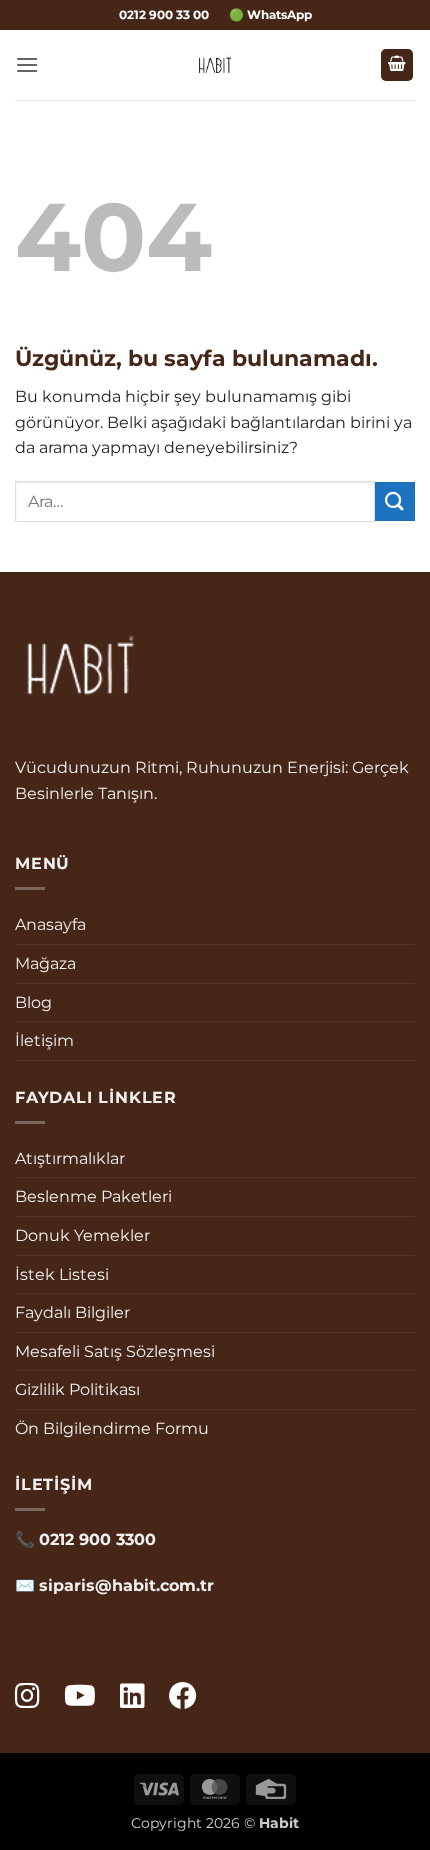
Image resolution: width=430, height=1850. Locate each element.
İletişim (44, 1040)
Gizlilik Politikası (77, 1389)
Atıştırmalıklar (70, 1158)
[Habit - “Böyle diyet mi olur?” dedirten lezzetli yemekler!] (215, 65)
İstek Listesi (62, 1274)
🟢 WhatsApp (270, 14)
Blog (33, 1002)
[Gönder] (395, 501)
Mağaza (45, 963)
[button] (27, 64)
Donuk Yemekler (82, 1235)
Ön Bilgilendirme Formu (112, 1428)
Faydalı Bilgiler (72, 1312)
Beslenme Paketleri (93, 1196)
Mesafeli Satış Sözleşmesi (115, 1351)
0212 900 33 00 (164, 14)
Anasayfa (50, 924)
